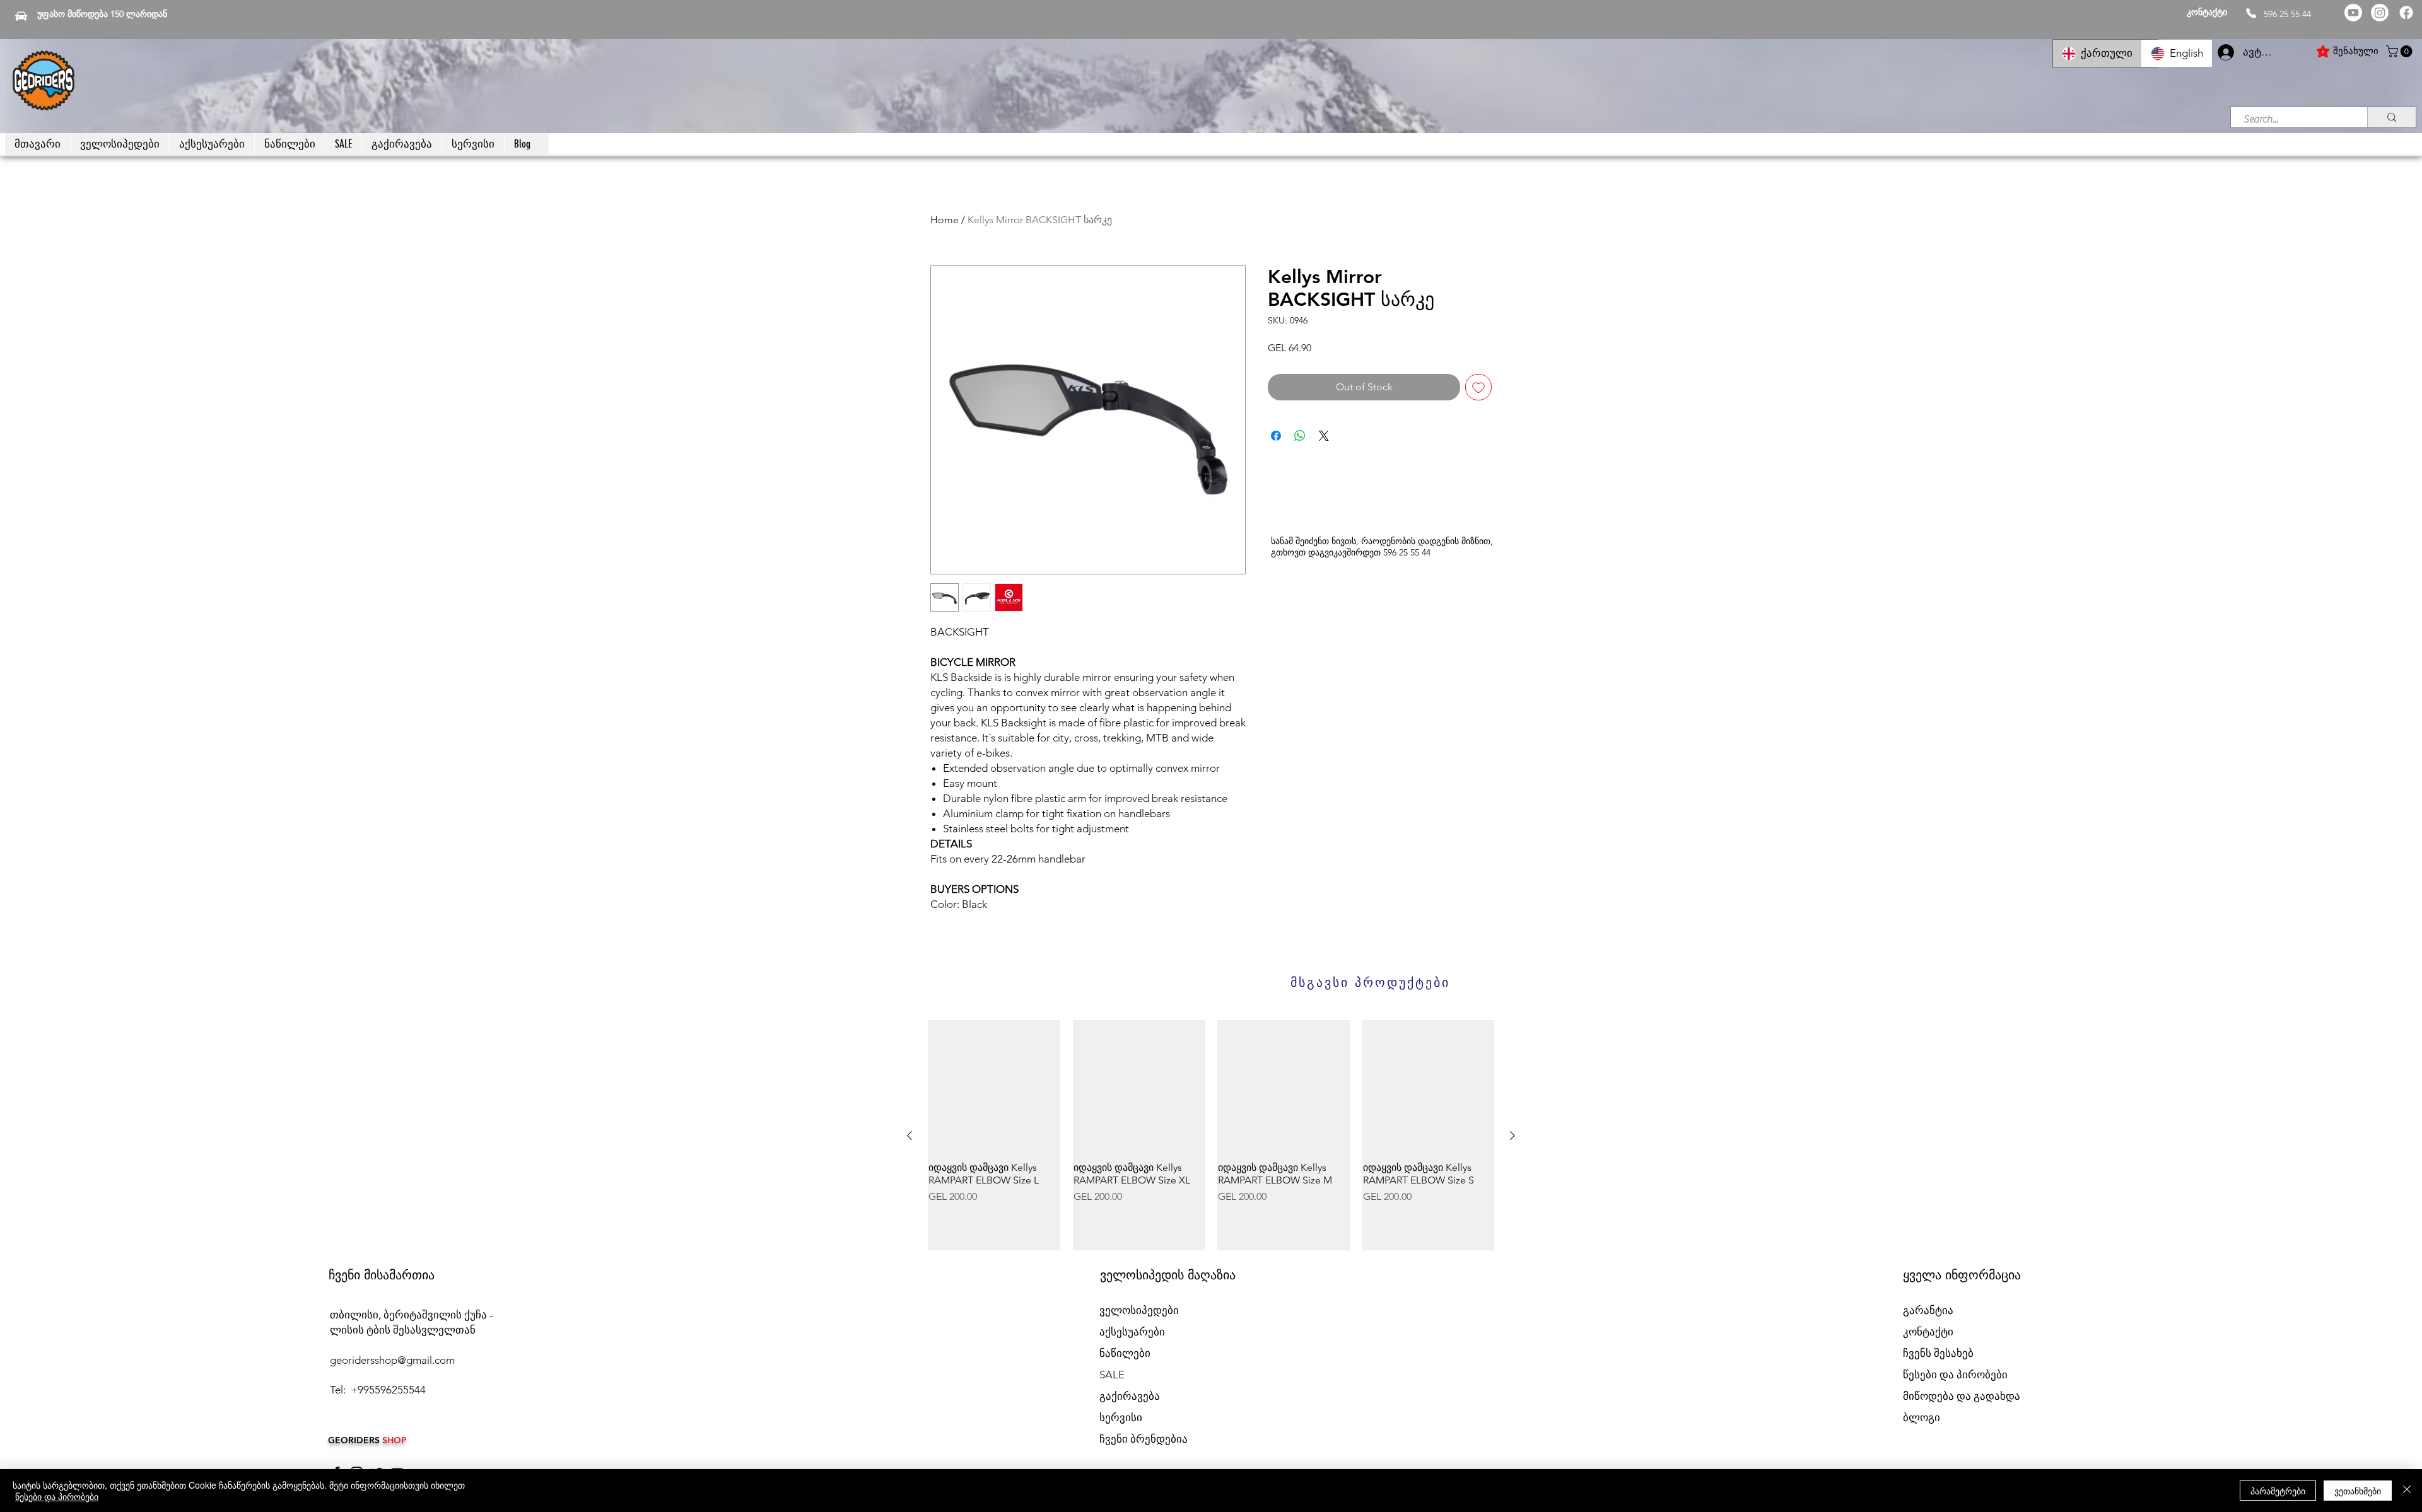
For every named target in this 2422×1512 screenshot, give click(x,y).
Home (945, 220)
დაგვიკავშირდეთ (1344, 552)
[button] (2401, 51)
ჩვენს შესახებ (1938, 1353)
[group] (1211, 1136)
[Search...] (2391, 117)
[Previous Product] (910, 1136)
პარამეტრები (2278, 1491)
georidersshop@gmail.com (392, 1360)
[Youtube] (2353, 13)
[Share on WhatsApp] (1300, 436)
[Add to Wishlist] (1478, 387)
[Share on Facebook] (1276, 436)
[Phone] (2251, 13)
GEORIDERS (355, 1440)
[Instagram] (2380, 13)
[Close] (2407, 1491)
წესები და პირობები (57, 1496)
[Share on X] (1324, 436)
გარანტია (1928, 1310)
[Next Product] (1512, 1136)
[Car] (21, 16)
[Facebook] (2406, 13)
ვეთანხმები (2358, 1491)
